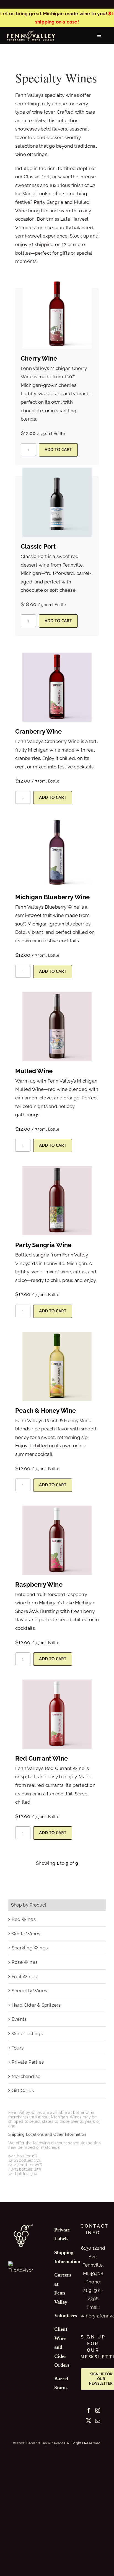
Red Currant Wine (42, 1758)
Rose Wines (25, 1962)
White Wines (26, 1934)
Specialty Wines (29, 1991)
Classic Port (38, 546)
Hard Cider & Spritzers (36, 2005)
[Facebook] (89, 2410)
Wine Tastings (27, 2033)
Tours (18, 2048)
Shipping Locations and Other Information (47, 2134)
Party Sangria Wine (43, 1245)
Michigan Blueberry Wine (53, 897)
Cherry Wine (39, 358)
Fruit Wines (24, 1977)
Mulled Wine (34, 1071)
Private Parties (28, 2062)
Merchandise (26, 2076)
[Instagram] (98, 2410)
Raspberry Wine (39, 1584)
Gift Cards (23, 2090)
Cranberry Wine (38, 731)
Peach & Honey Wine (46, 1410)
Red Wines (24, 1919)
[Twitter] (89, 2421)
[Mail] (98, 2421)
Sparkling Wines (30, 1948)
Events (19, 2019)
